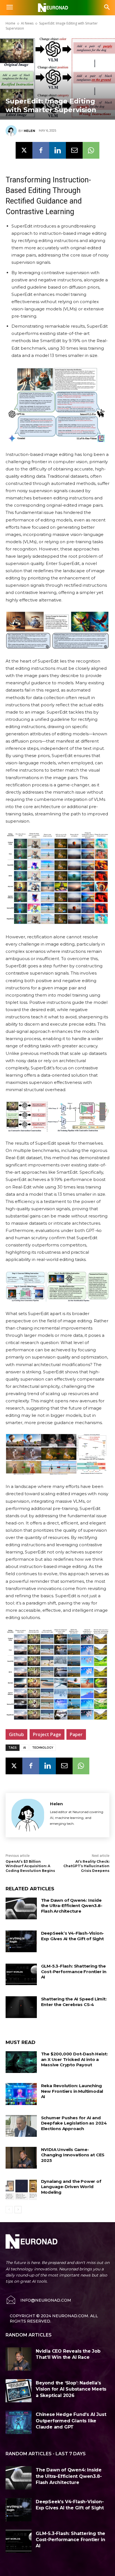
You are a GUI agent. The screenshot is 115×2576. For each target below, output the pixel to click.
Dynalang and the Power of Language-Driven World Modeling (71, 2187)
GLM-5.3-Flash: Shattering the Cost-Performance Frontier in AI (74, 1971)
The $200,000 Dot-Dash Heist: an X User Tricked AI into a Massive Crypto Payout (74, 2059)
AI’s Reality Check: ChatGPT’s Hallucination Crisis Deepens (86, 1866)
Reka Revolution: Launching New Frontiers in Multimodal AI (72, 2091)
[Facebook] (41, 150)
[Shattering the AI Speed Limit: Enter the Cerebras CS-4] (21, 2007)
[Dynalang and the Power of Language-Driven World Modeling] (21, 2190)
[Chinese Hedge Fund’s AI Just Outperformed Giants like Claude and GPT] (19, 2422)
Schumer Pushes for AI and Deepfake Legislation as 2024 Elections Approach (74, 2123)
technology (43, 1748)
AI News (27, 23)
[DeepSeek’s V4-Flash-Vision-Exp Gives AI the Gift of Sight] (21, 1941)
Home (10, 23)
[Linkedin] (57, 150)
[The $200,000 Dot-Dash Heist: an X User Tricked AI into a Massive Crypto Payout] (21, 2062)
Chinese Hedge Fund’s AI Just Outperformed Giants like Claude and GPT (71, 2421)
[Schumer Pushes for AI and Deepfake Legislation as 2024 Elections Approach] (21, 2126)
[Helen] (12, 131)
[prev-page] (9, 2210)
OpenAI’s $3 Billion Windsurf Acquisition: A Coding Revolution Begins (30, 1866)
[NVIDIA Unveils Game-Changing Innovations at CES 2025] (21, 2158)
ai (25, 1748)
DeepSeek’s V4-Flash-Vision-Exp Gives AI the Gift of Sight (73, 1936)
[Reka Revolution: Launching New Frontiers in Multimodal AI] (21, 2094)
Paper (76, 1734)
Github (16, 1734)
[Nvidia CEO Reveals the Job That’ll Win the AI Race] (19, 2359)
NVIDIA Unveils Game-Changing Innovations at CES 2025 (73, 2155)
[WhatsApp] (91, 150)
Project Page (47, 1734)
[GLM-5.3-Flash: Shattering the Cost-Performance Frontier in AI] (21, 1974)
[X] (24, 150)
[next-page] (18, 2210)
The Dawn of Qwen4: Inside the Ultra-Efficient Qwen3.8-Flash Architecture (72, 1906)
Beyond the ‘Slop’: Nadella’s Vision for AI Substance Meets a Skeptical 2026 (71, 2389)
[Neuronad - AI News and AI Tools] (57, 8)
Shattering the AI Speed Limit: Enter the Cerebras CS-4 (74, 2002)
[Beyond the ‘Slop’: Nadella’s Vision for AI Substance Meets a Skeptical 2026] (19, 2391)
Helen (29, 131)
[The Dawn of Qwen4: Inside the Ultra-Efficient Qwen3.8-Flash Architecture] (21, 1908)
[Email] (74, 150)
